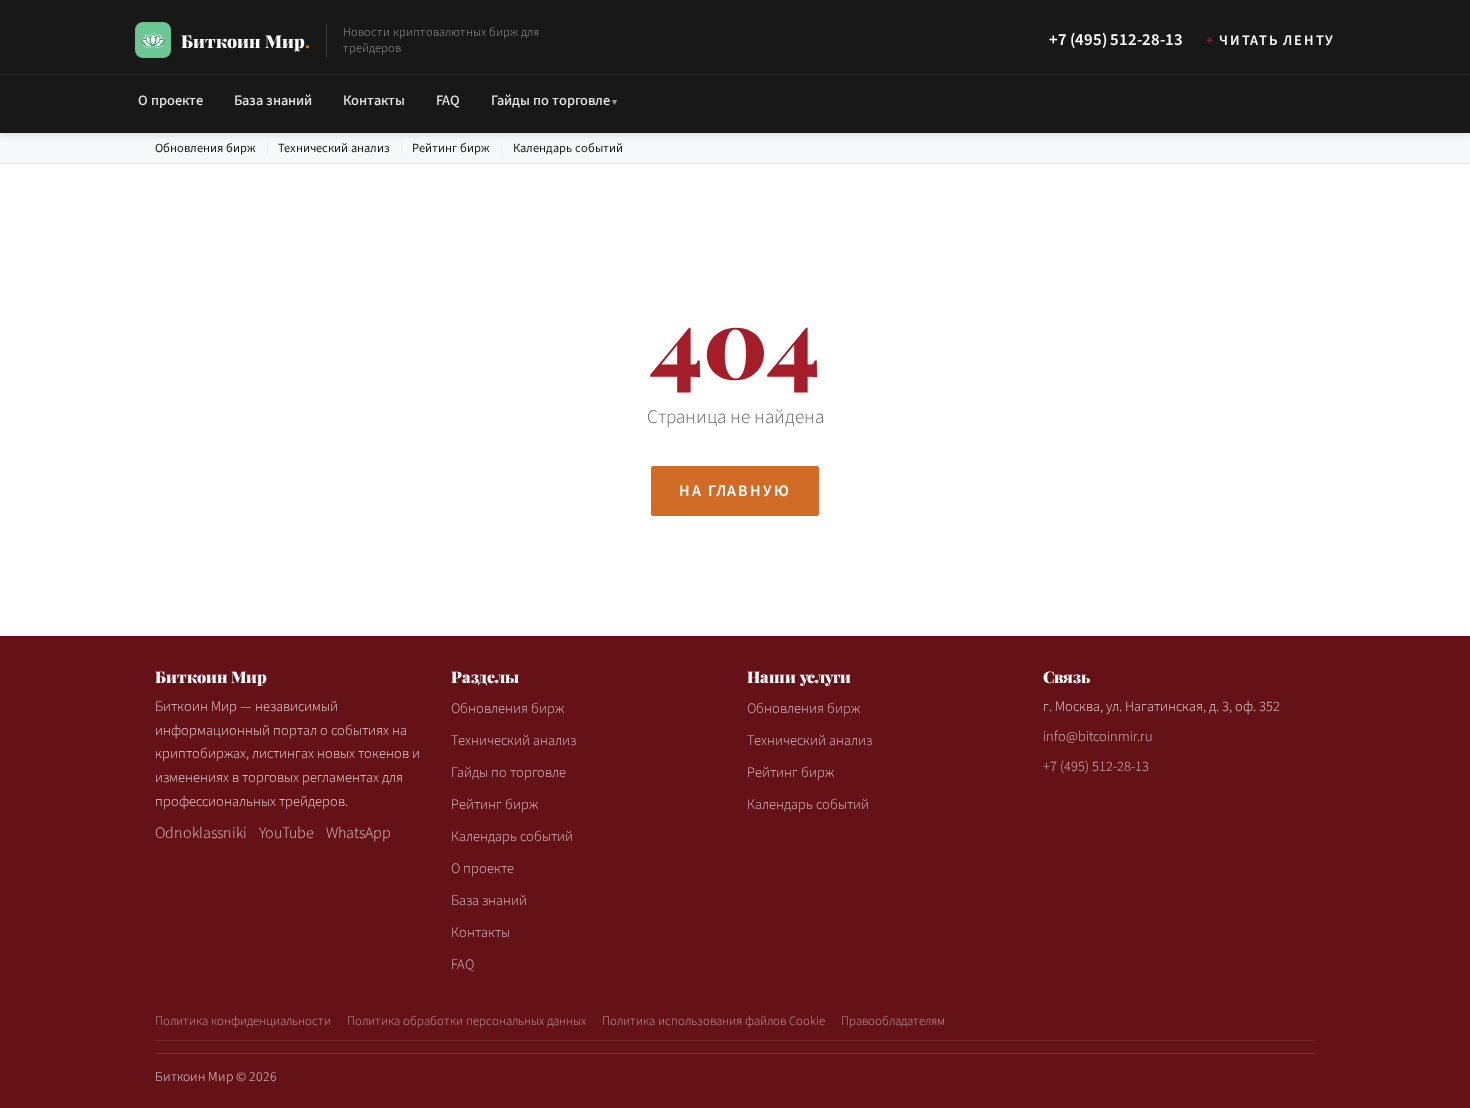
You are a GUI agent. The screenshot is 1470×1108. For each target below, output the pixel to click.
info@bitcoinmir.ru (1098, 736)
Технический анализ (334, 148)
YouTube (286, 833)
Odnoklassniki (201, 833)
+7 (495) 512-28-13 (1116, 40)
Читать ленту (1277, 40)
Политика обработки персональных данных (466, 1021)
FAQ (448, 100)
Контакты (374, 100)
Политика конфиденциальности (243, 1021)
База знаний (273, 100)
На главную (735, 491)
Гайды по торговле (550, 100)
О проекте (170, 100)
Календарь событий (568, 148)
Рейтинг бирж (451, 148)
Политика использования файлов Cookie (713, 1021)
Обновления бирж (205, 148)
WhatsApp (358, 833)
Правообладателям (893, 1021)
